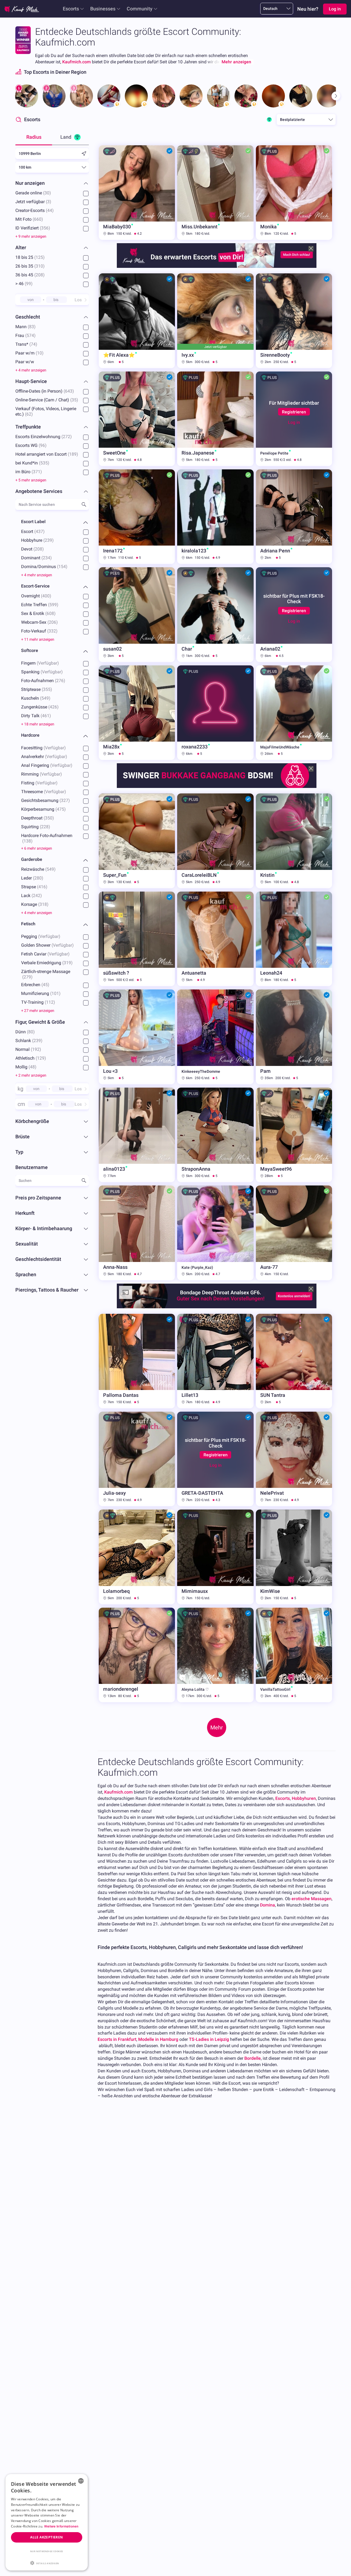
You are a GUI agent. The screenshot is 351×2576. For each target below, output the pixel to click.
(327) (65, 800)
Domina (268, 1905)
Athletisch (31, 1058)
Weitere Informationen (61, 2526)
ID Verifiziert (33, 228)
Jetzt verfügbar (33, 202)
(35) (74, 400)
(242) (37, 896)
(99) (29, 284)
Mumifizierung (41, 993)
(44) (50, 210)
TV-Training (38, 1002)
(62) (29, 414)
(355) (47, 689)
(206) (53, 622)
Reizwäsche (38, 869)
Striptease (37, 689)
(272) (67, 437)
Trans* (26, 344)
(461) (46, 716)
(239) (49, 540)
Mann (26, 327)
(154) (62, 567)
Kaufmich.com (77, 62)
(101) (55, 993)
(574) (30, 335)
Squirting (36, 827)
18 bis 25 (30, 257)
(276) (60, 681)
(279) (27, 977)
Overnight (36, 596)
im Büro (29, 472)
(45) (45, 985)
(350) (49, 818)
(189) (73, 454)
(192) (36, 1049)
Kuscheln (36, 698)
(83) (32, 327)
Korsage (35, 904)
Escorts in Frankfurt (117, 2039)
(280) (38, 878)
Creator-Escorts (35, 210)
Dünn (25, 1032)
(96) (43, 445)
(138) (27, 841)
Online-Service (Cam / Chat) (47, 400)
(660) (38, 219)
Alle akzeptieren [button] (46, 2537)
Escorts (71, 9)
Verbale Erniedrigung (47, 963)
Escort (33, 531)
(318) (43, 904)
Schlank (29, 1041)
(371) (37, 472)
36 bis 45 (30, 275)
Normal (28, 1049)
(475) (61, 809)
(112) (50, 1002)
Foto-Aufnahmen (43, 681)
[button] (47, 2563)
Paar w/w (25, 362)
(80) (31, 1032)
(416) (42, 887)
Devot (32, 549)
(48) (32, 1067)
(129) (41, 1058)
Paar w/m (29, 353)
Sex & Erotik (38, 613)
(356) (45, 228)
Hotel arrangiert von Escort (47, 454)
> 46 (24, 284)
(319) (67, 963)
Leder (32, 878)
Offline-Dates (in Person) (45, 391)
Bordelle (253, 2058)
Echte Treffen (40, 605)
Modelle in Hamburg (158, 2039)
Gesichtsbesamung (46, 800)
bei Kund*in (32, 463)
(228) (45, 827)
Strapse (34, 887)
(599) (53, 605)
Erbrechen (35, 985)
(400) (46, 596)
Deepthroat (38, 818)
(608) (50, 613)
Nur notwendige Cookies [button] (47, 2551)
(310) (39, 266)
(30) (47, 193)
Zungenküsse (40, 707)
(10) (40, 353)
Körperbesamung (43, 809)
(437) (39, 531)
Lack (32, 896)
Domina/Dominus (44, 567)
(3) (49, 202)
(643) (69, 391)
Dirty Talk (36, 716)
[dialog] (47, 2522)
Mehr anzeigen (236, 62)
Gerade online (33, 193)
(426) (53, 707)
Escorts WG (31, 445)
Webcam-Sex (39, 622)
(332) (52, 631)
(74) (33, 344)
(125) (39, 257)
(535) (44, 463)
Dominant (36, 558)
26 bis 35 (30, 266)
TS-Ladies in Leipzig (209, 2039)
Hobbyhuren (304, 1798)
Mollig (26, 1067)
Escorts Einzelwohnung (44, 437)
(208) (39, 275)
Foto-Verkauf (39, 631)
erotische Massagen (312, 1899)
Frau (26, 335)
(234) (47, 558)
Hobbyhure (37, 540)
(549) (45, 698)
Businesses (103, 9)
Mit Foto (29, 219)
